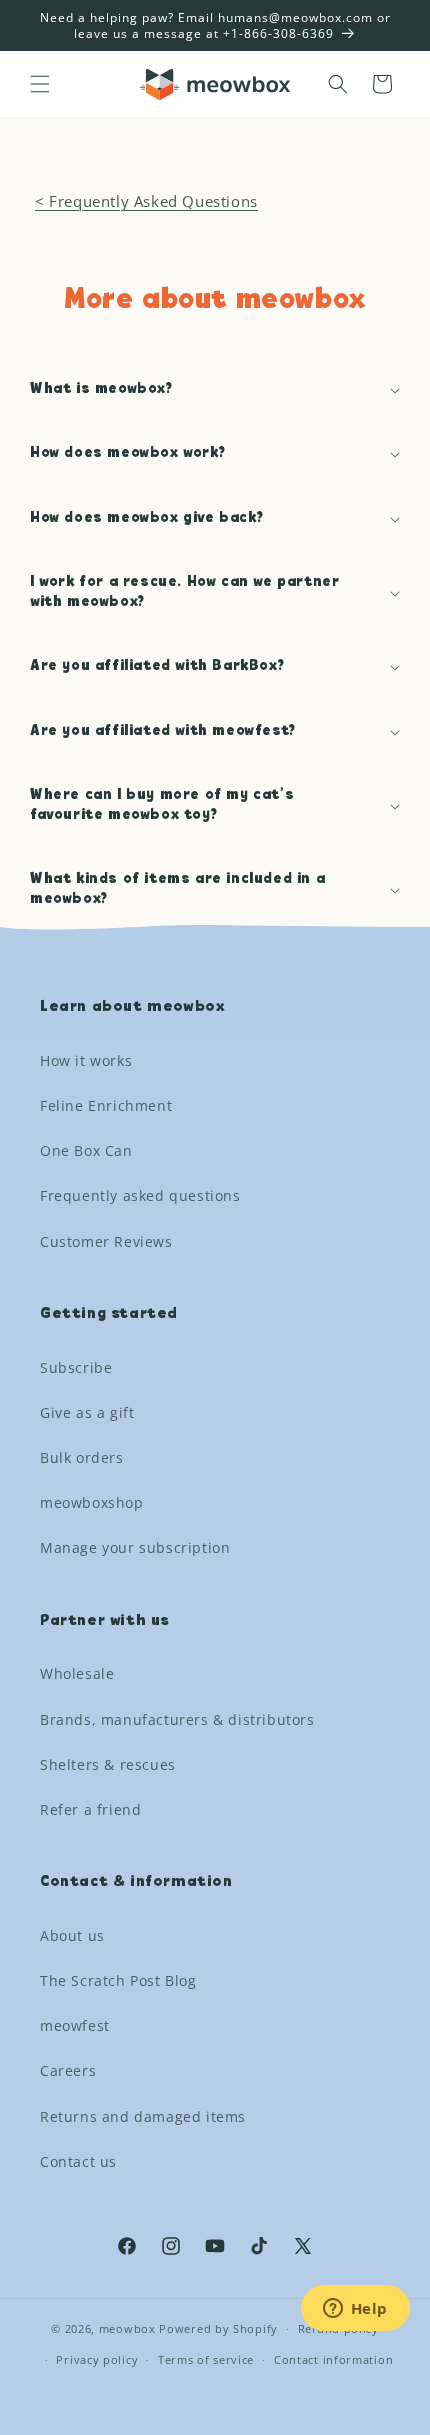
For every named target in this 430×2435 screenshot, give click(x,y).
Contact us (78, 2161)
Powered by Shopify (218, 2328)
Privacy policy (97, 2359)
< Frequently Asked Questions (146, 201)
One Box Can (86, 1150)
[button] (40, 84)
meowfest (75, 2025)
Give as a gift (87, 1412)
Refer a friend (90, 1809)
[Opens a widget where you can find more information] (355, 2310)
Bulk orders (82, 1457)
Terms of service (206, 2359)
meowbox (127, 2328)
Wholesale (77, 1673)
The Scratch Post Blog (118, 1980)
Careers (68, 2070)
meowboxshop (92, 1502)
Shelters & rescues (108, 1764)
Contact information (333, 2359)
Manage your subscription (135, 1547)
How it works (86, 1060)
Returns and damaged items (143, 2116)
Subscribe (76, 1367)
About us (72, 1935)
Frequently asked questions (140, 1195)
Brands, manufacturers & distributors (177, 1719)
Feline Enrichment (106, 1105)
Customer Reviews (106, 1241)
